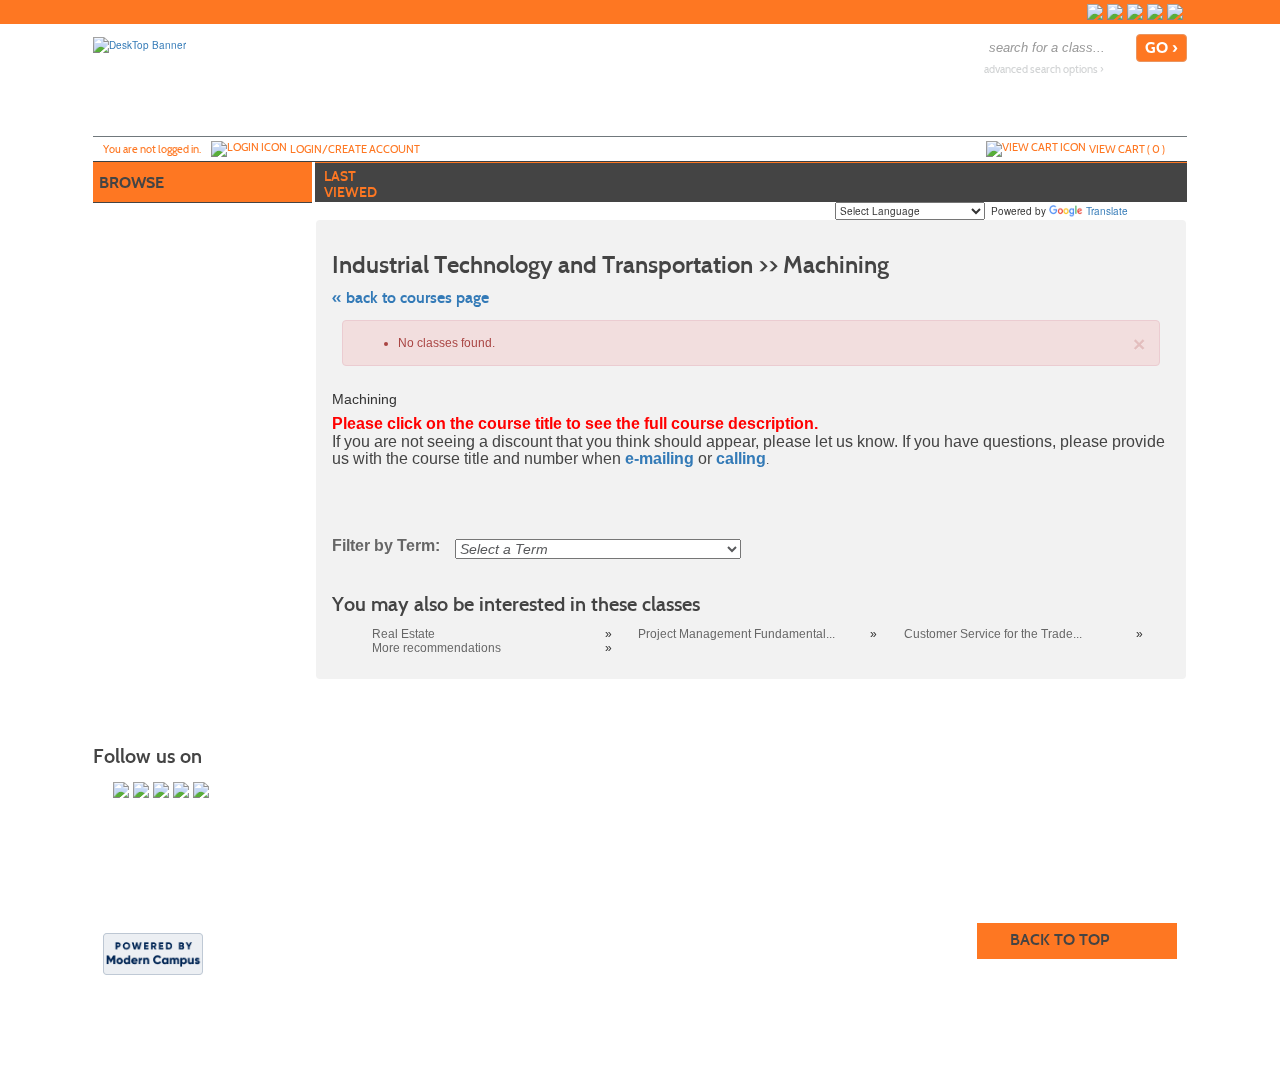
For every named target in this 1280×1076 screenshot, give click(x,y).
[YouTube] (1155, 12)
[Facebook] (1095, 12)
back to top (1059, 939)
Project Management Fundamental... (736, 634)
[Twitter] (1115, 12)
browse (131, 182)
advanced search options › (1044, 69)
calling (741, 458)
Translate (1107, 211)
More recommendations (436, 648)
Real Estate (403, 634)
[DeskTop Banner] (139, 44)
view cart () (1127, 149)
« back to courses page (410, 297)
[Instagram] (1135, 12)
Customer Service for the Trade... (993, 634)
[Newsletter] (1175, 12)
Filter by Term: (386, 546)
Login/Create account (355, 149)
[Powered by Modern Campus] (153, 953)
